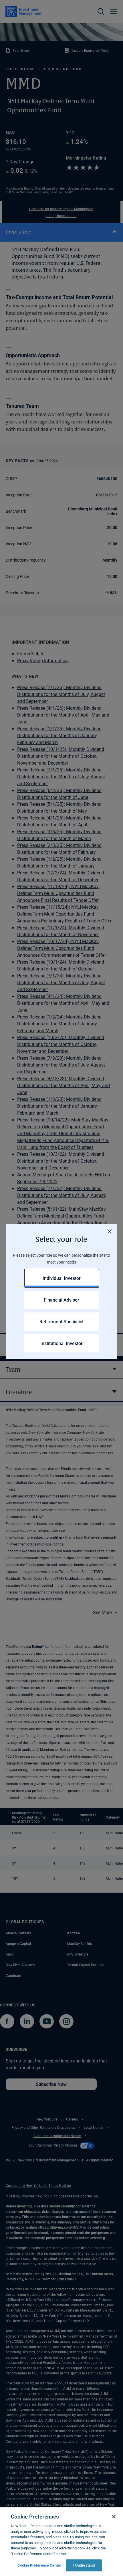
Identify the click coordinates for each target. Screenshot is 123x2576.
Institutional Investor (61, 1343)
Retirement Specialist (61, 1321)
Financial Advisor (61, 1300)
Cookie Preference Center (39, 2565)
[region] (61, 2542)
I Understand (84, 2565)
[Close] (110, 1232)
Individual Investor (62, 1278)
